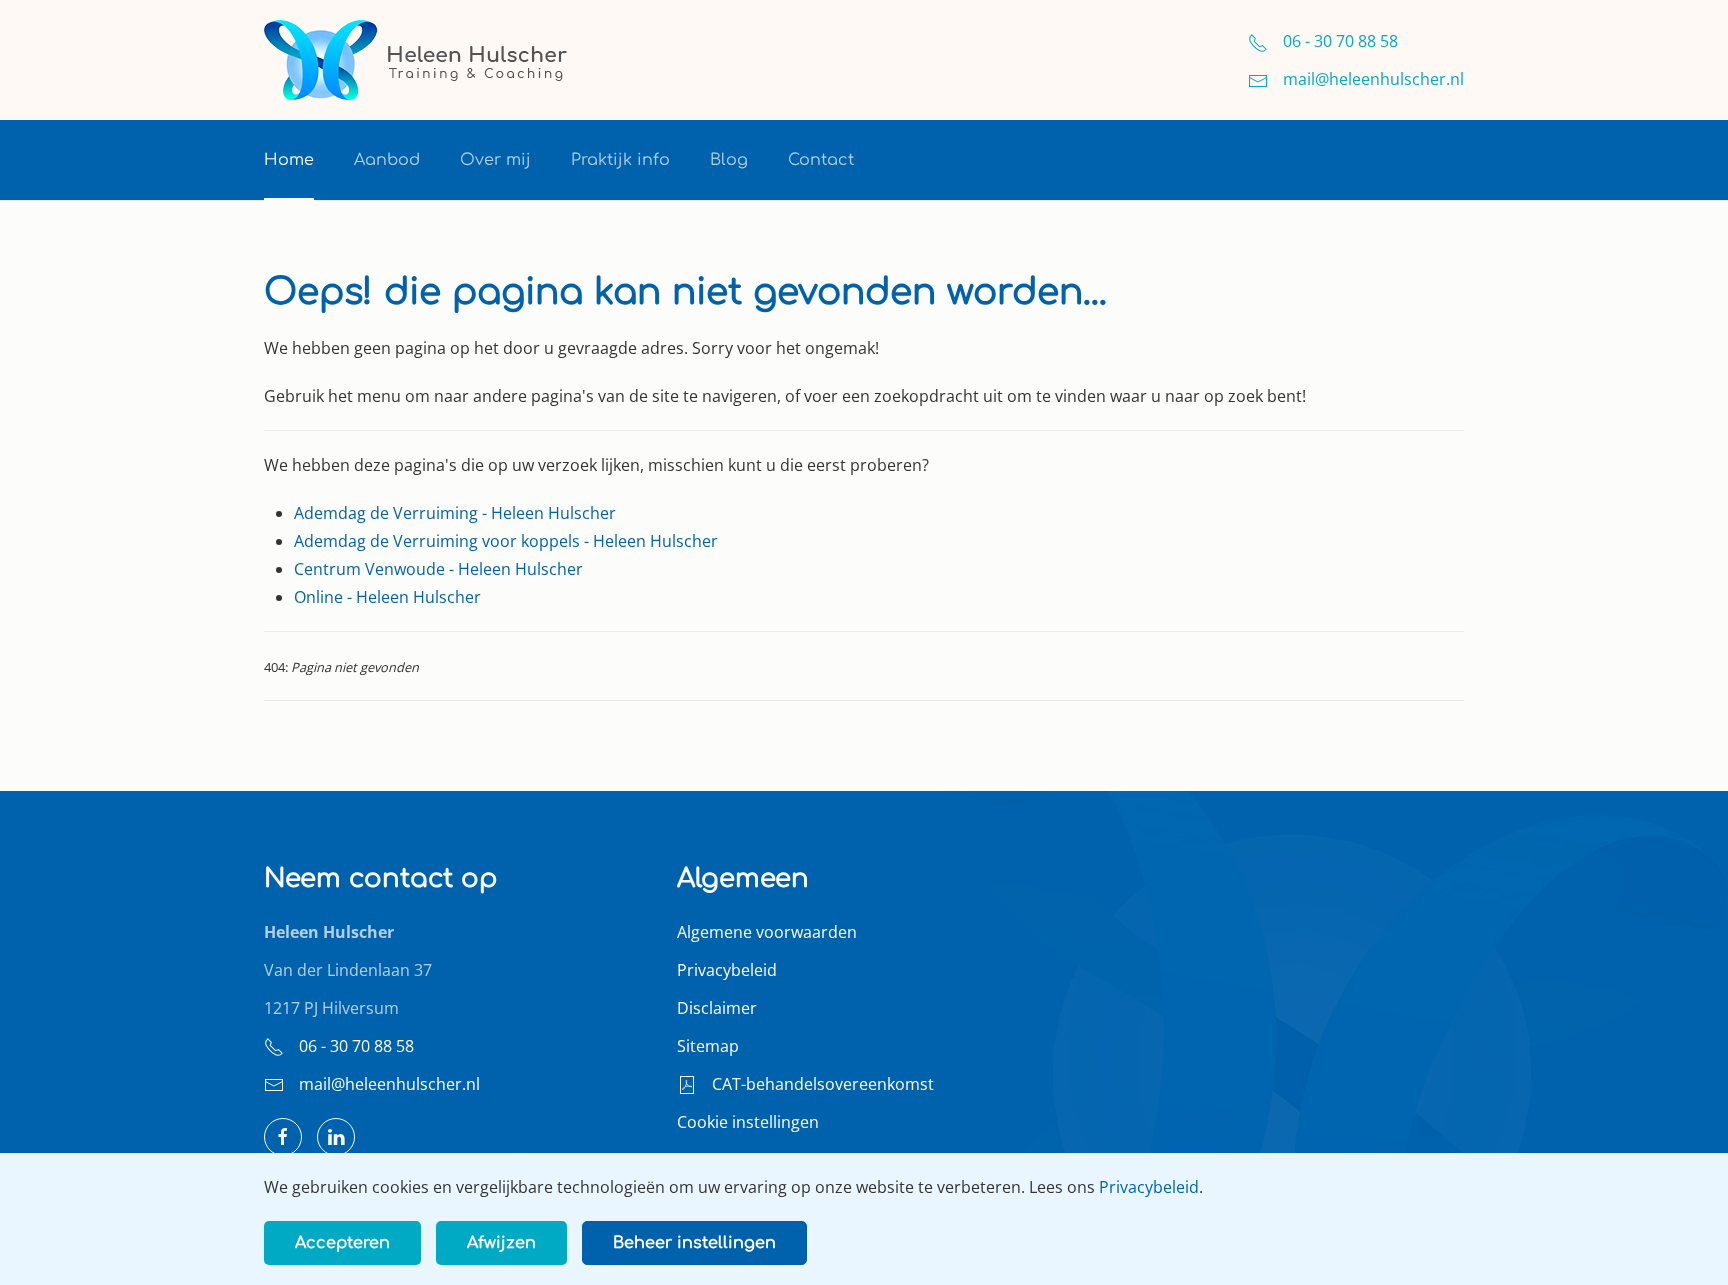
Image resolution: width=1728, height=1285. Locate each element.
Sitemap (708, 1046)
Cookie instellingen (748, 1122)
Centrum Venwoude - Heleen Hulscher (438, 569)
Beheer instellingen (694, 1243)
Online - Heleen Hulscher (387, 597)
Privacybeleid (727, 970)
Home (289, 160)
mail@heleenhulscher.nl (389, 1084)
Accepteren (342, 1243)
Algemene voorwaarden (767, 932)
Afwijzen (501, 1243)
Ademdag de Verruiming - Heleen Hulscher (455, 513)
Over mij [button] (495, 160)
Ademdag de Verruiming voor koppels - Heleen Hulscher (506, 541)
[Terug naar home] (417, 60)
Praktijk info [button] (620, 160)
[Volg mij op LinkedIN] (336, 1137)
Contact (821, 160)
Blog (729, 160)
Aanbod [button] (387, 160)
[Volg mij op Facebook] (283, 1137)
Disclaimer (717, 1008)
